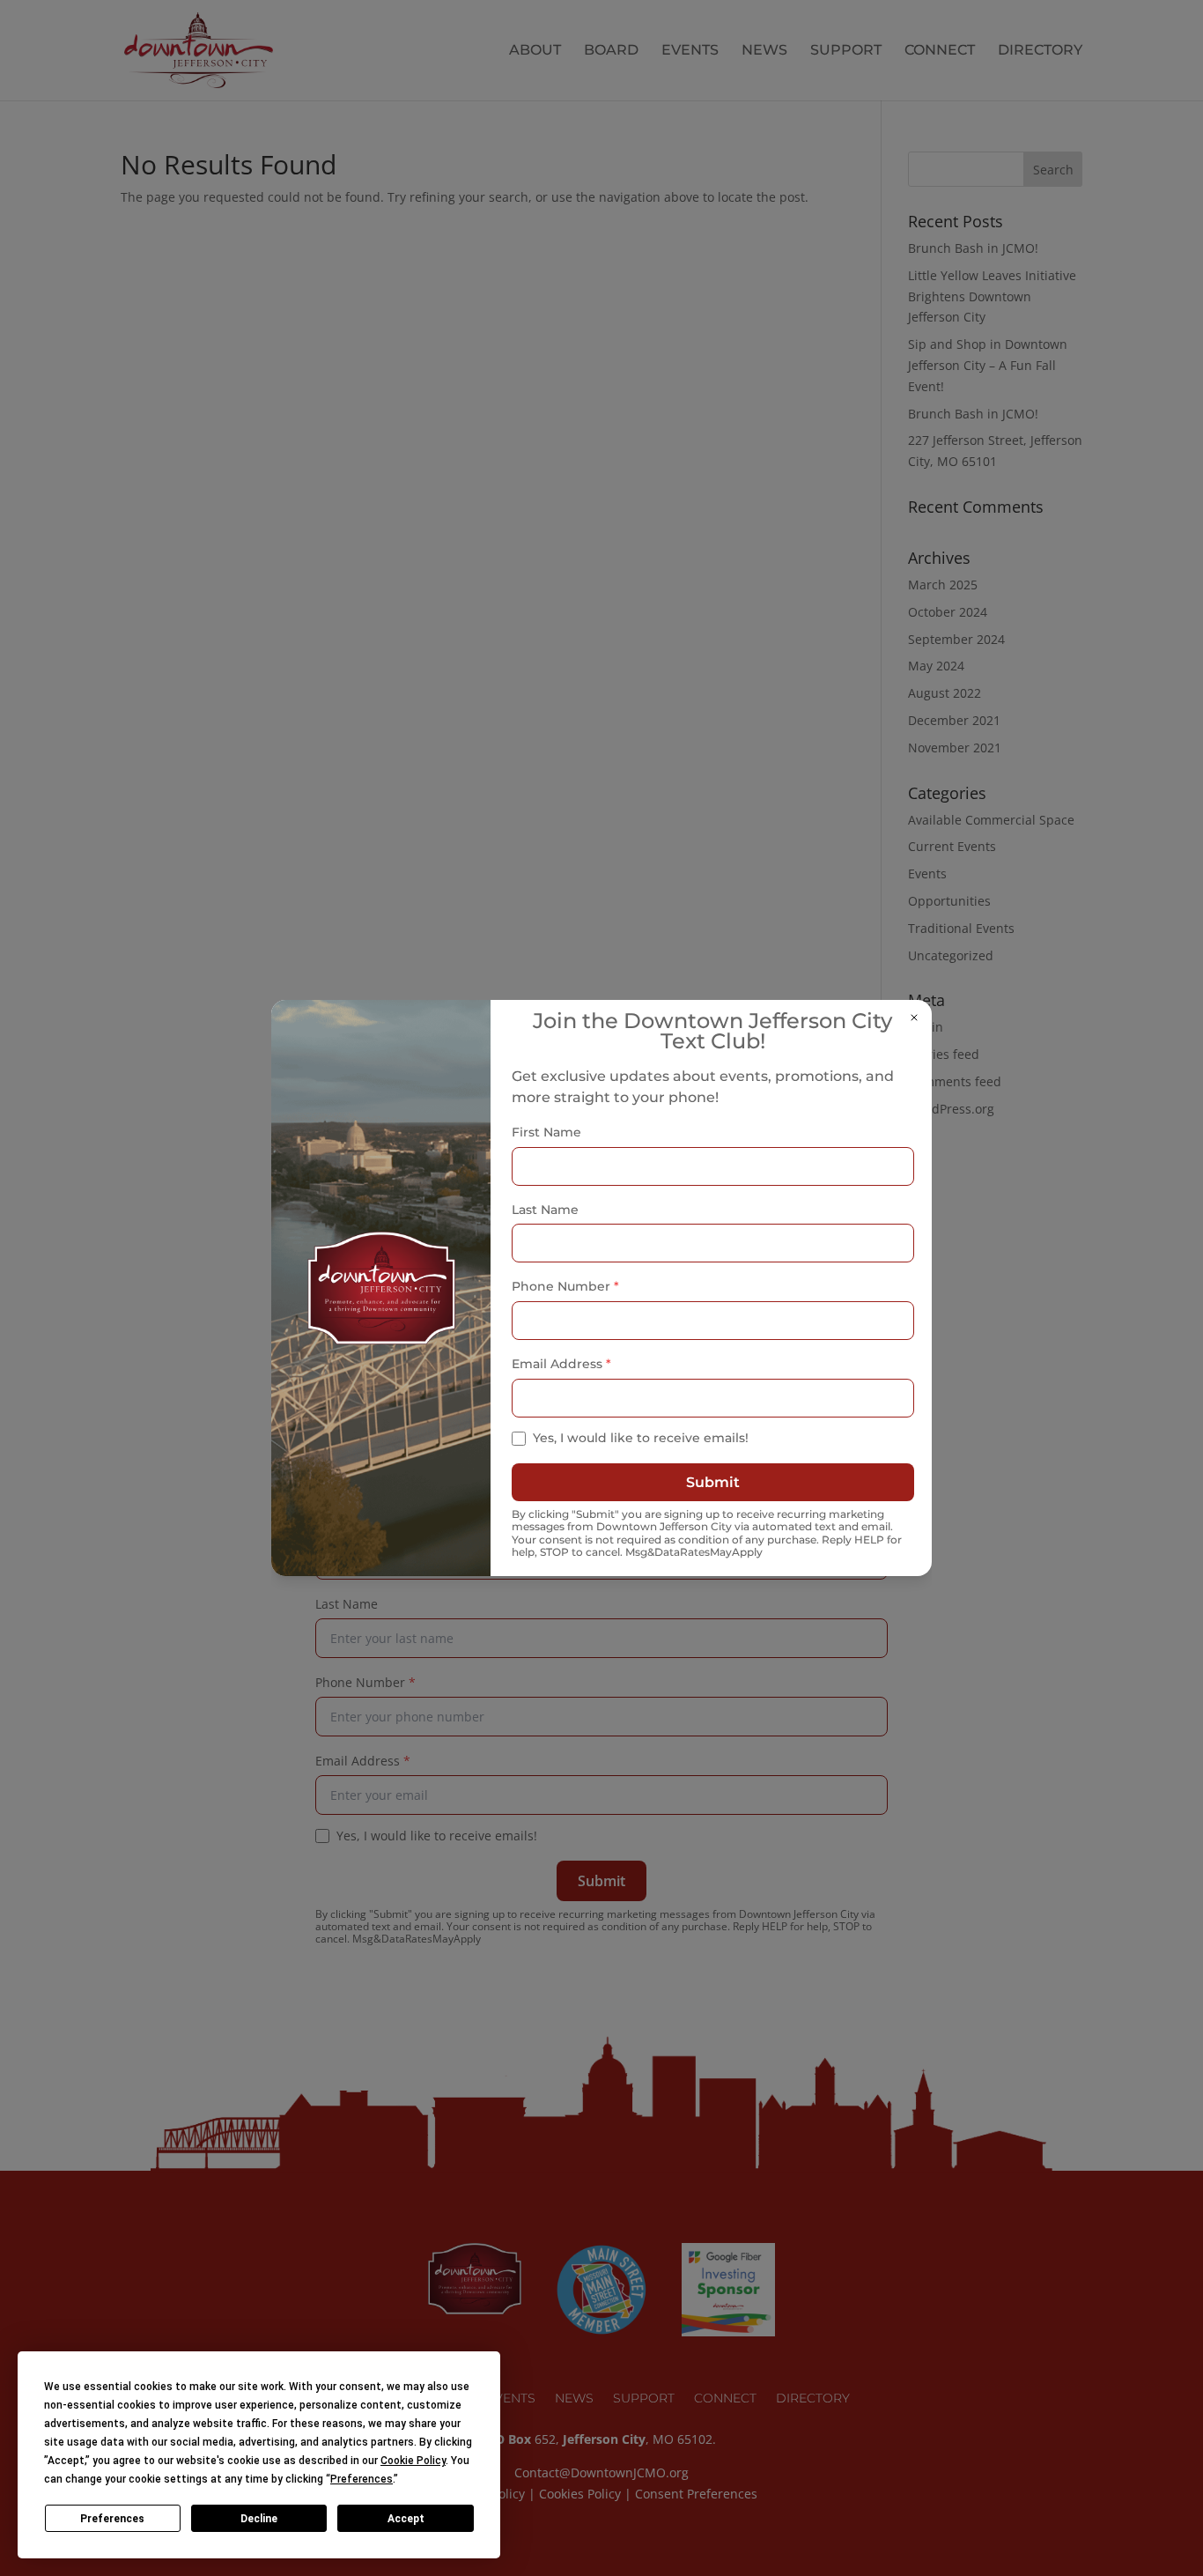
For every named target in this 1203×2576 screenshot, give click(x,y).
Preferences (112, 2519)
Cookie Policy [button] (413, 2461)
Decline (259, 2519)
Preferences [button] (362, 2479)
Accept (406, 2519)
